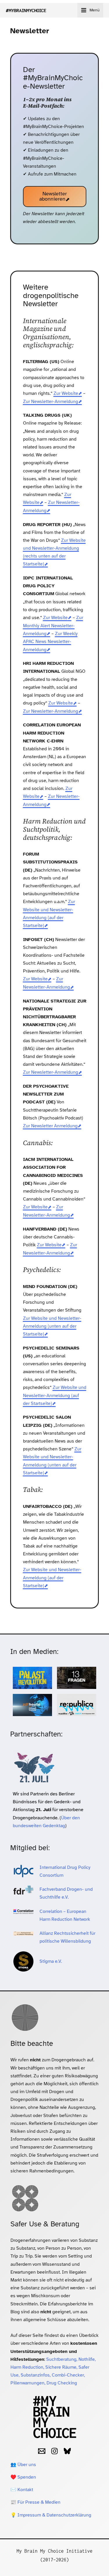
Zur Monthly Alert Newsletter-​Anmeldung (53, 626)
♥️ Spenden (23, 2477)
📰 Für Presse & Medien (35, 2502)
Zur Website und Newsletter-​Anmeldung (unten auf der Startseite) (52, 1326)
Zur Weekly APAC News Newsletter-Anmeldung (50, 642)
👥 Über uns (23, 2465)
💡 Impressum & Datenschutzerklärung (51, 2515)
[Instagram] (54, 2451)
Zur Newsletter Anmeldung (50, 1126)
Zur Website (66, 393)
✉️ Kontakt (22, 2490)
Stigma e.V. (51, 1961)
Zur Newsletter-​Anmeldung (51, 402)
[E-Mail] (42, 2451)
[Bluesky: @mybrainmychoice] (67, 2451)
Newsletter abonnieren (53, 196)
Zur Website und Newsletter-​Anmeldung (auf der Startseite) (55, 1395)
